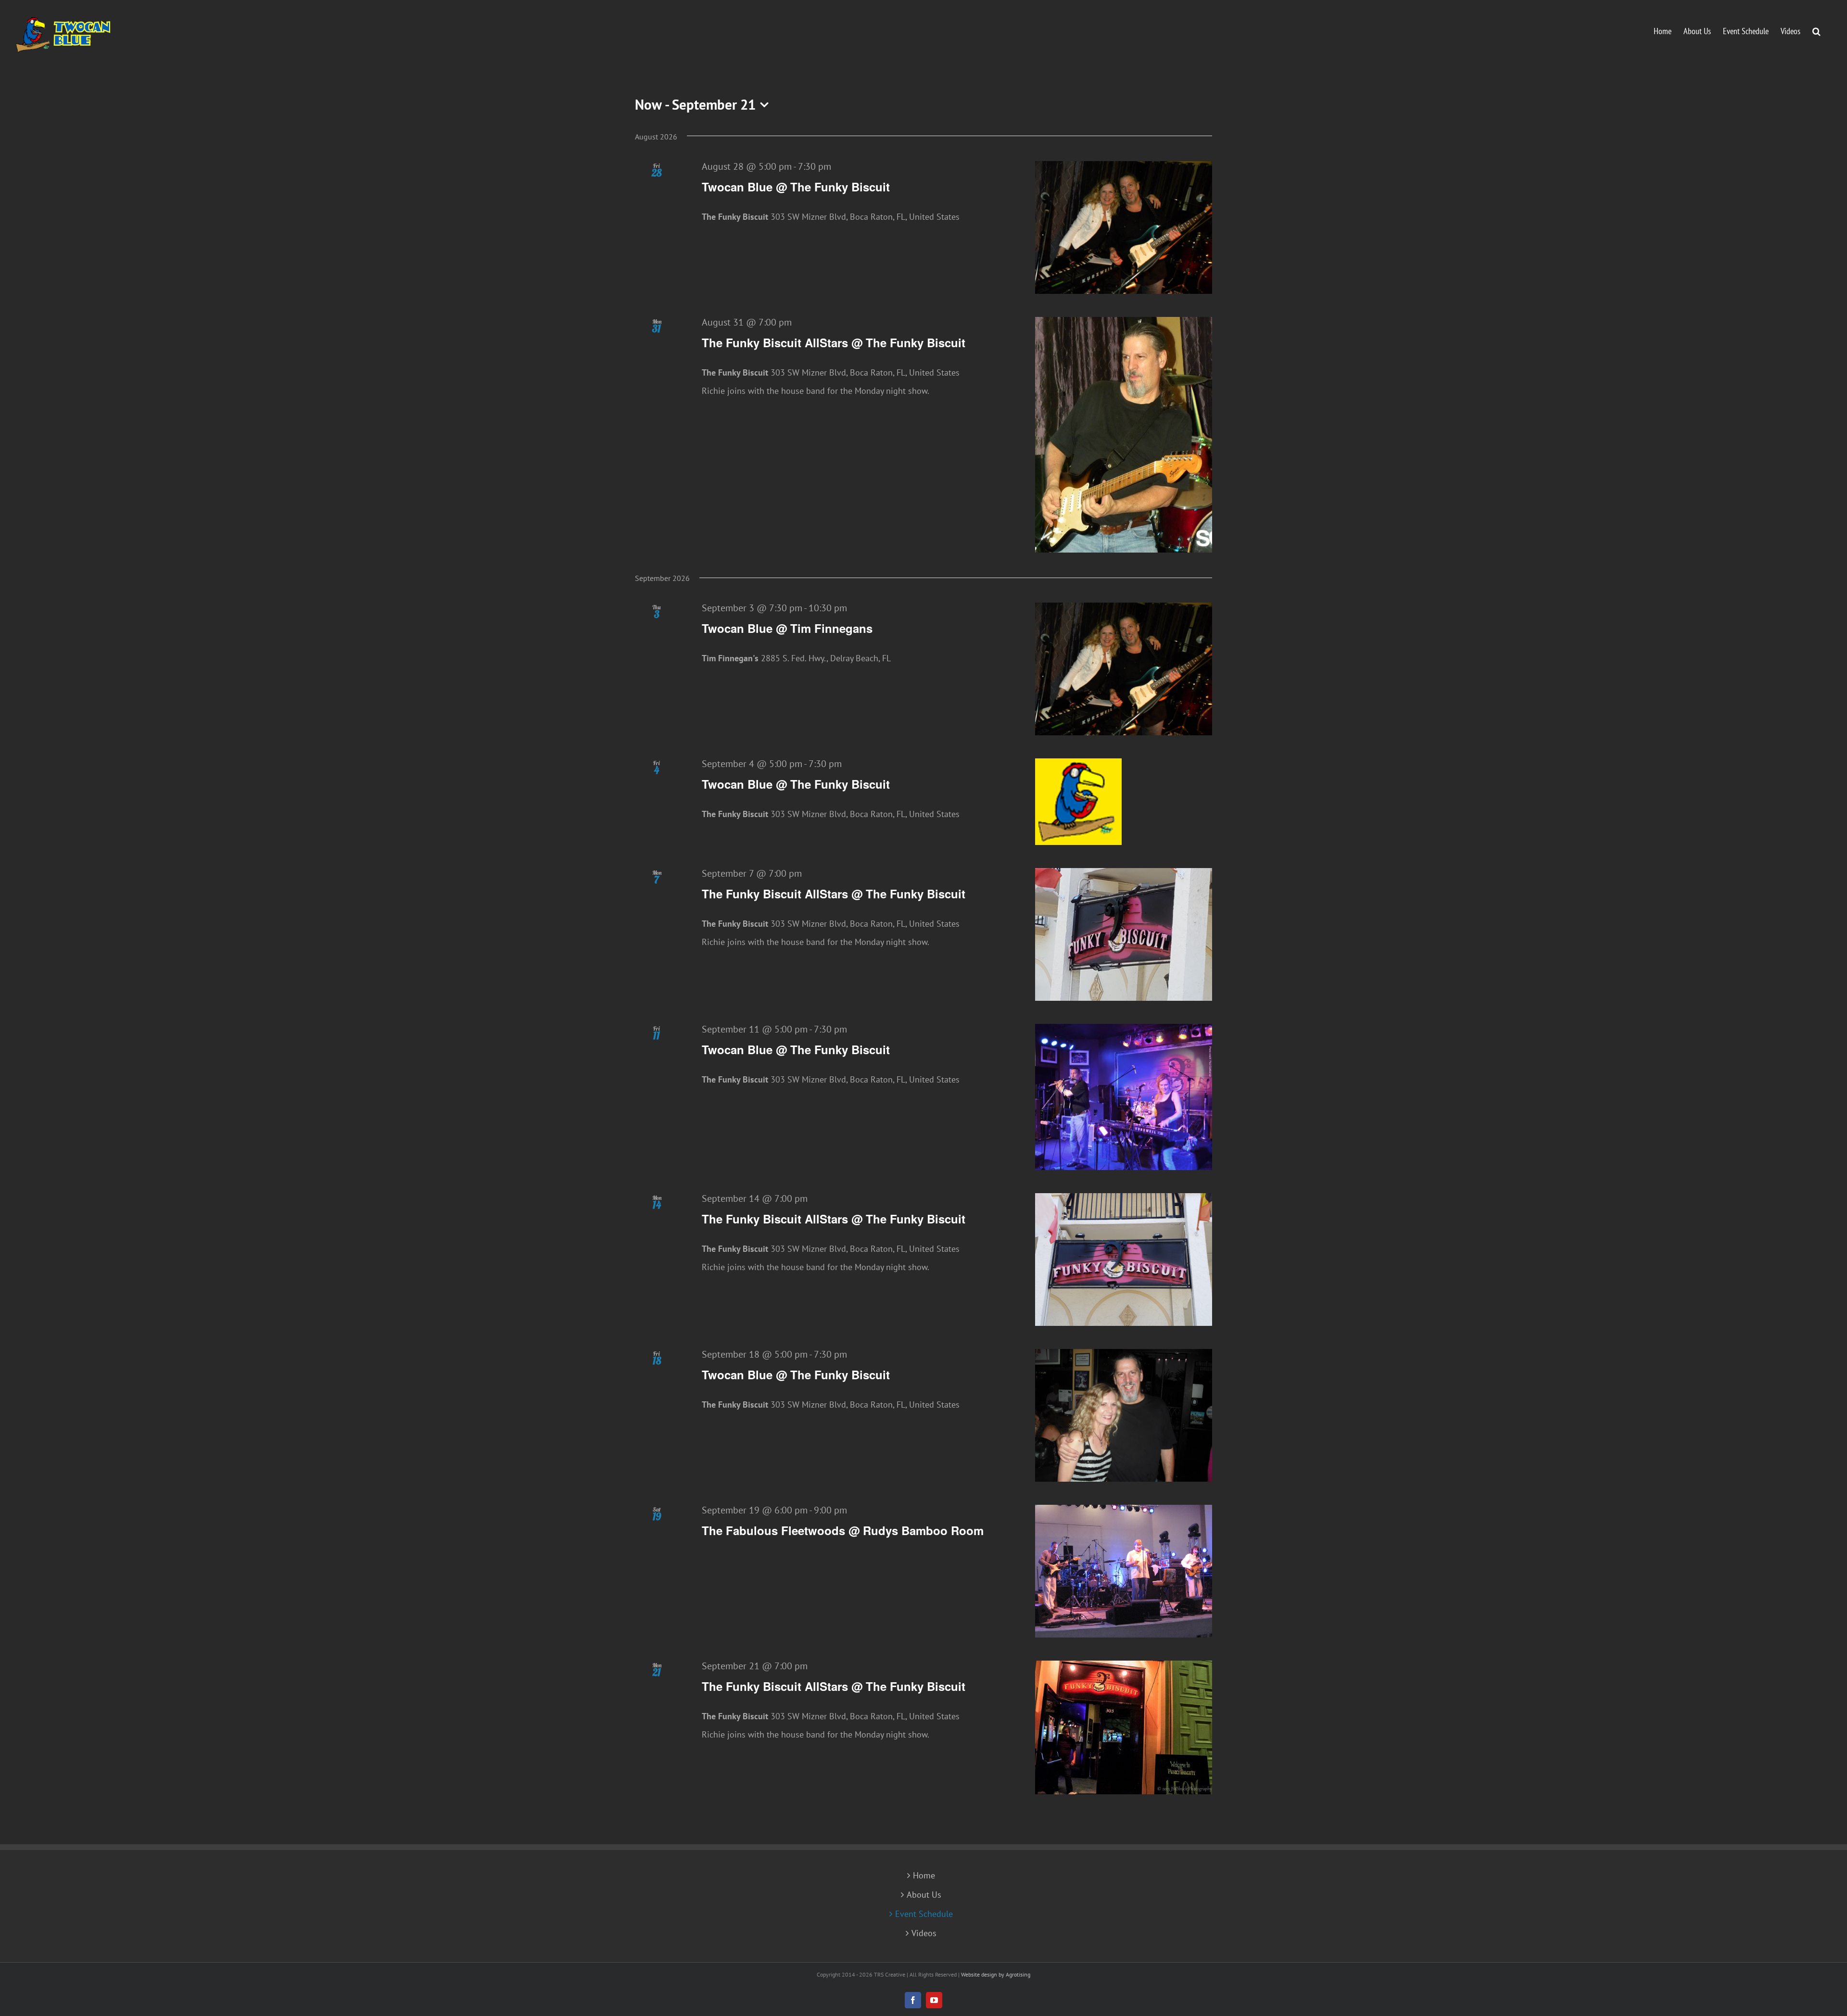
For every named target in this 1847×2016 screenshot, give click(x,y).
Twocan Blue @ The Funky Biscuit (796, 187)
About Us (924, 1895)
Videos (924, 1933)
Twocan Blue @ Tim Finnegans (787, 628)
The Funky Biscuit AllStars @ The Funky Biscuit (834, 342)
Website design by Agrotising (996, 1974)
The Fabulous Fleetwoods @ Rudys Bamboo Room (843, 1530)
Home (924, 1876)
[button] (1816, 30)
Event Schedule (924, 1914)
